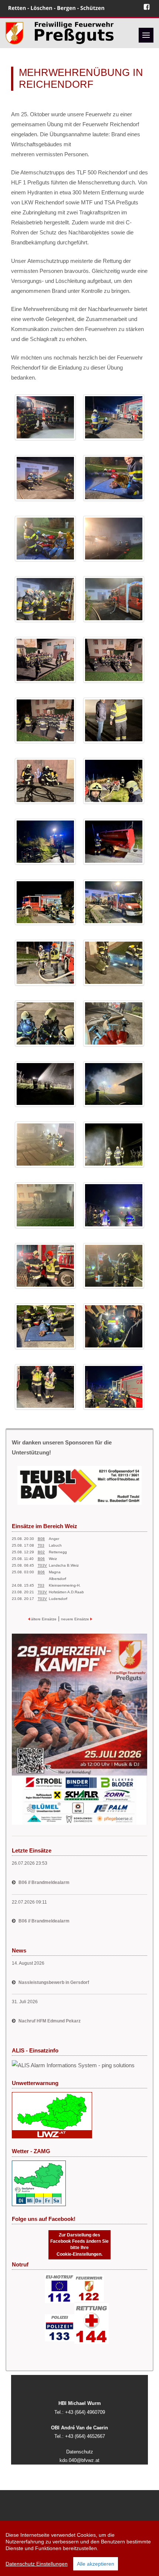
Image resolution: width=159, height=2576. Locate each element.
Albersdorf (57, 1579)
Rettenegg (58, 1552)
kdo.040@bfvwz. (77, 2460)
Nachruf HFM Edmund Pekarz (50, 2021)
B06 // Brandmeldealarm (44, 1882)
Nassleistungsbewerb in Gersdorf (54, 1982)
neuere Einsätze (76, 1619)
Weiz (53, 1559)
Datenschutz (80, 2452)
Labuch (55, 1545)
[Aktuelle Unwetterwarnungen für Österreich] (52, 2115)
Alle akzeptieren (96, 2564)
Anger (54, 1539)
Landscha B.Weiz (64, 1565)
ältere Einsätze (43, 1619)
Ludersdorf (58, 1599)
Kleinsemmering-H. (65, 1585)
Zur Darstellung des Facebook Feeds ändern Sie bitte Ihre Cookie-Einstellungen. (79, 2244)
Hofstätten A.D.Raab (66, 1592)
